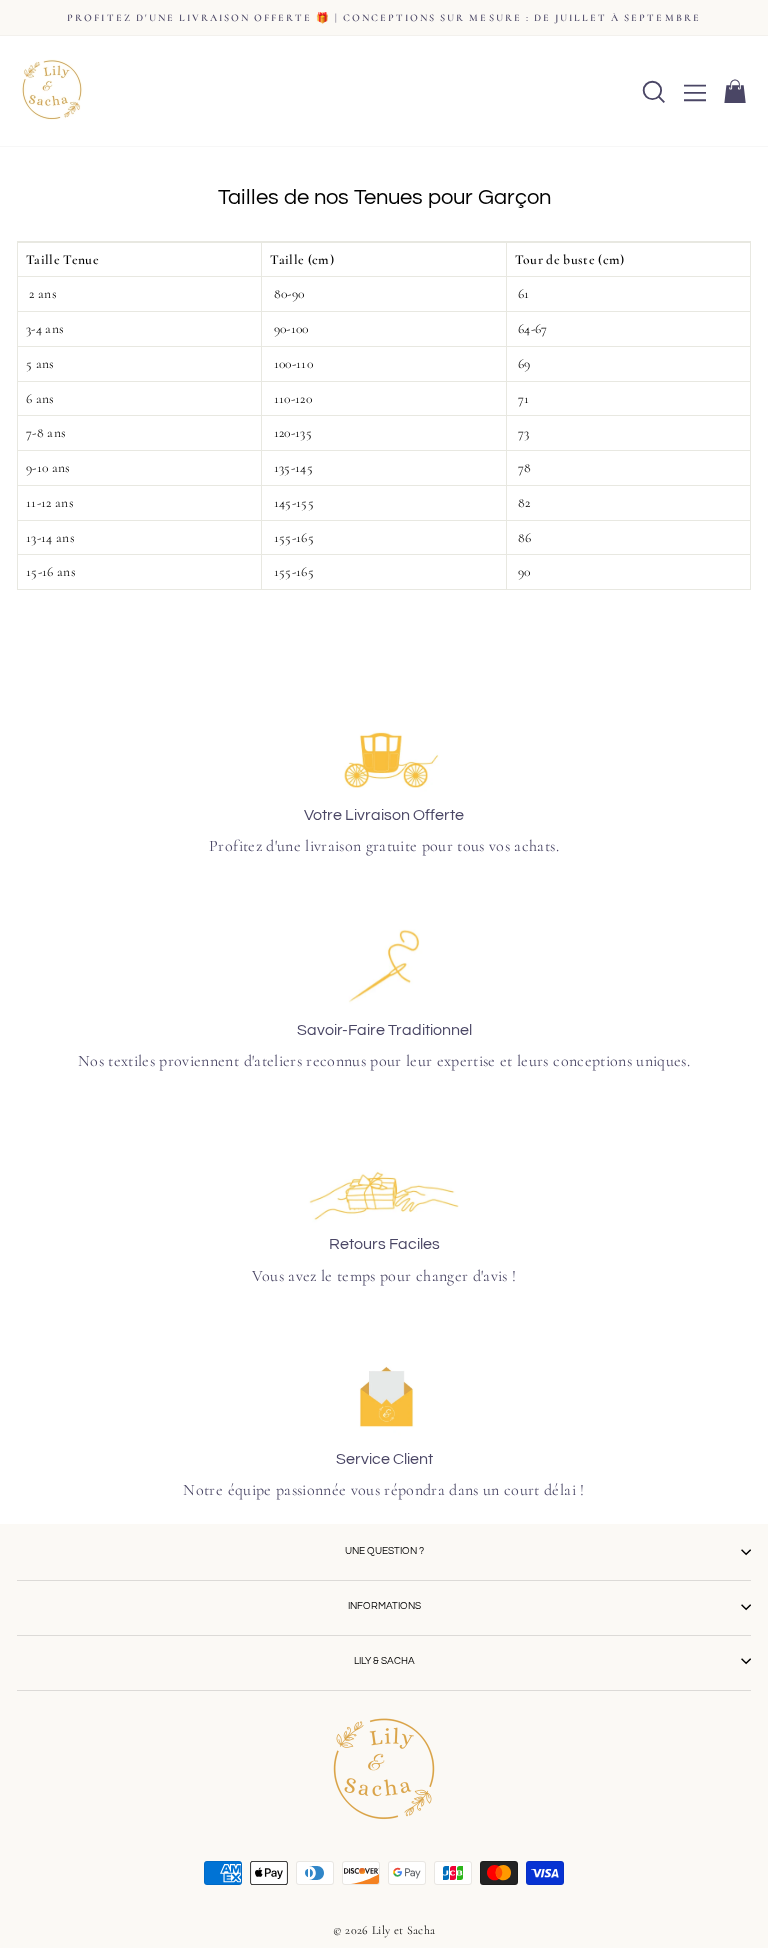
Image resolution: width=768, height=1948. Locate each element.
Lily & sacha (384, 1661)
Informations (384, 1606)
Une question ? (384, 1551)
